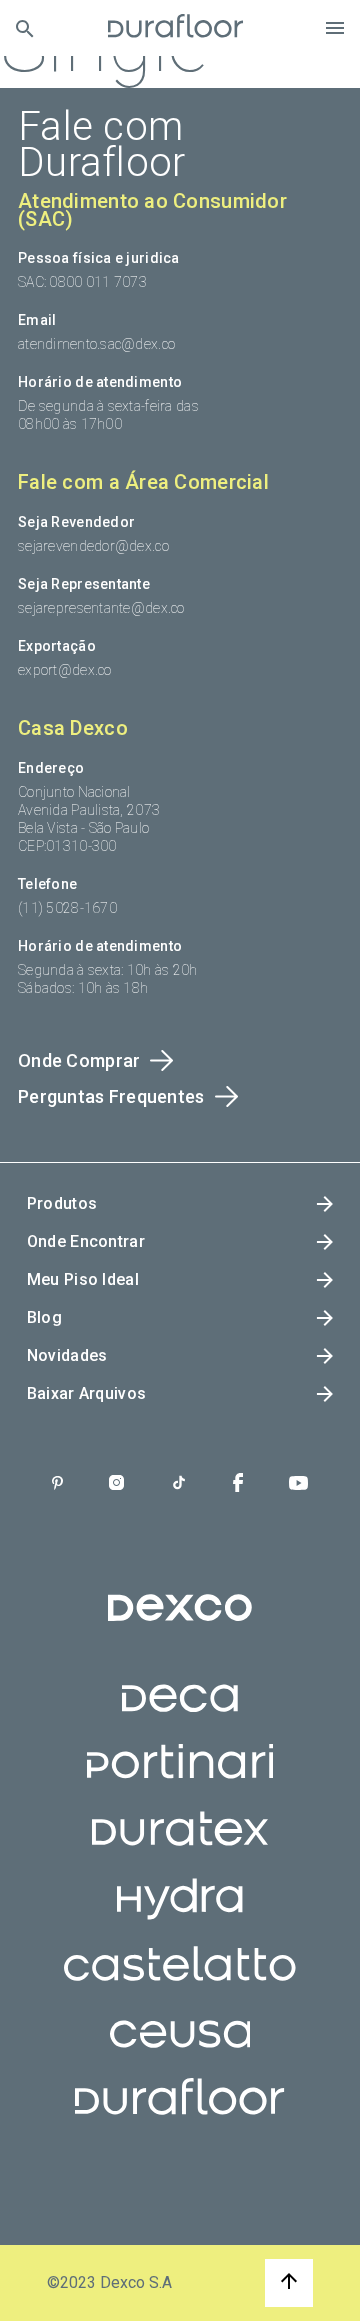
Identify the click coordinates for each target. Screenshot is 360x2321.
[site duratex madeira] (180, 1847)
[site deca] (180, 1713)
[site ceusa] (180, 2049)
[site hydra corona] (179, 1915)
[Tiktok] (179, 1484)
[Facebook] (238, 1484)
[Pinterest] (57, 1485)
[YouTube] (298, 1485)
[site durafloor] (179, 2116)
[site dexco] (180, 1624)
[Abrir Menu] (335, 28)
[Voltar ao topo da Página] (289, 2283)
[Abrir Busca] (24, 28)
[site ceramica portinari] (180, 1780)
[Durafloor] (176, 28)
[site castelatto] (180, 1982)
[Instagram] (116, 1484)
